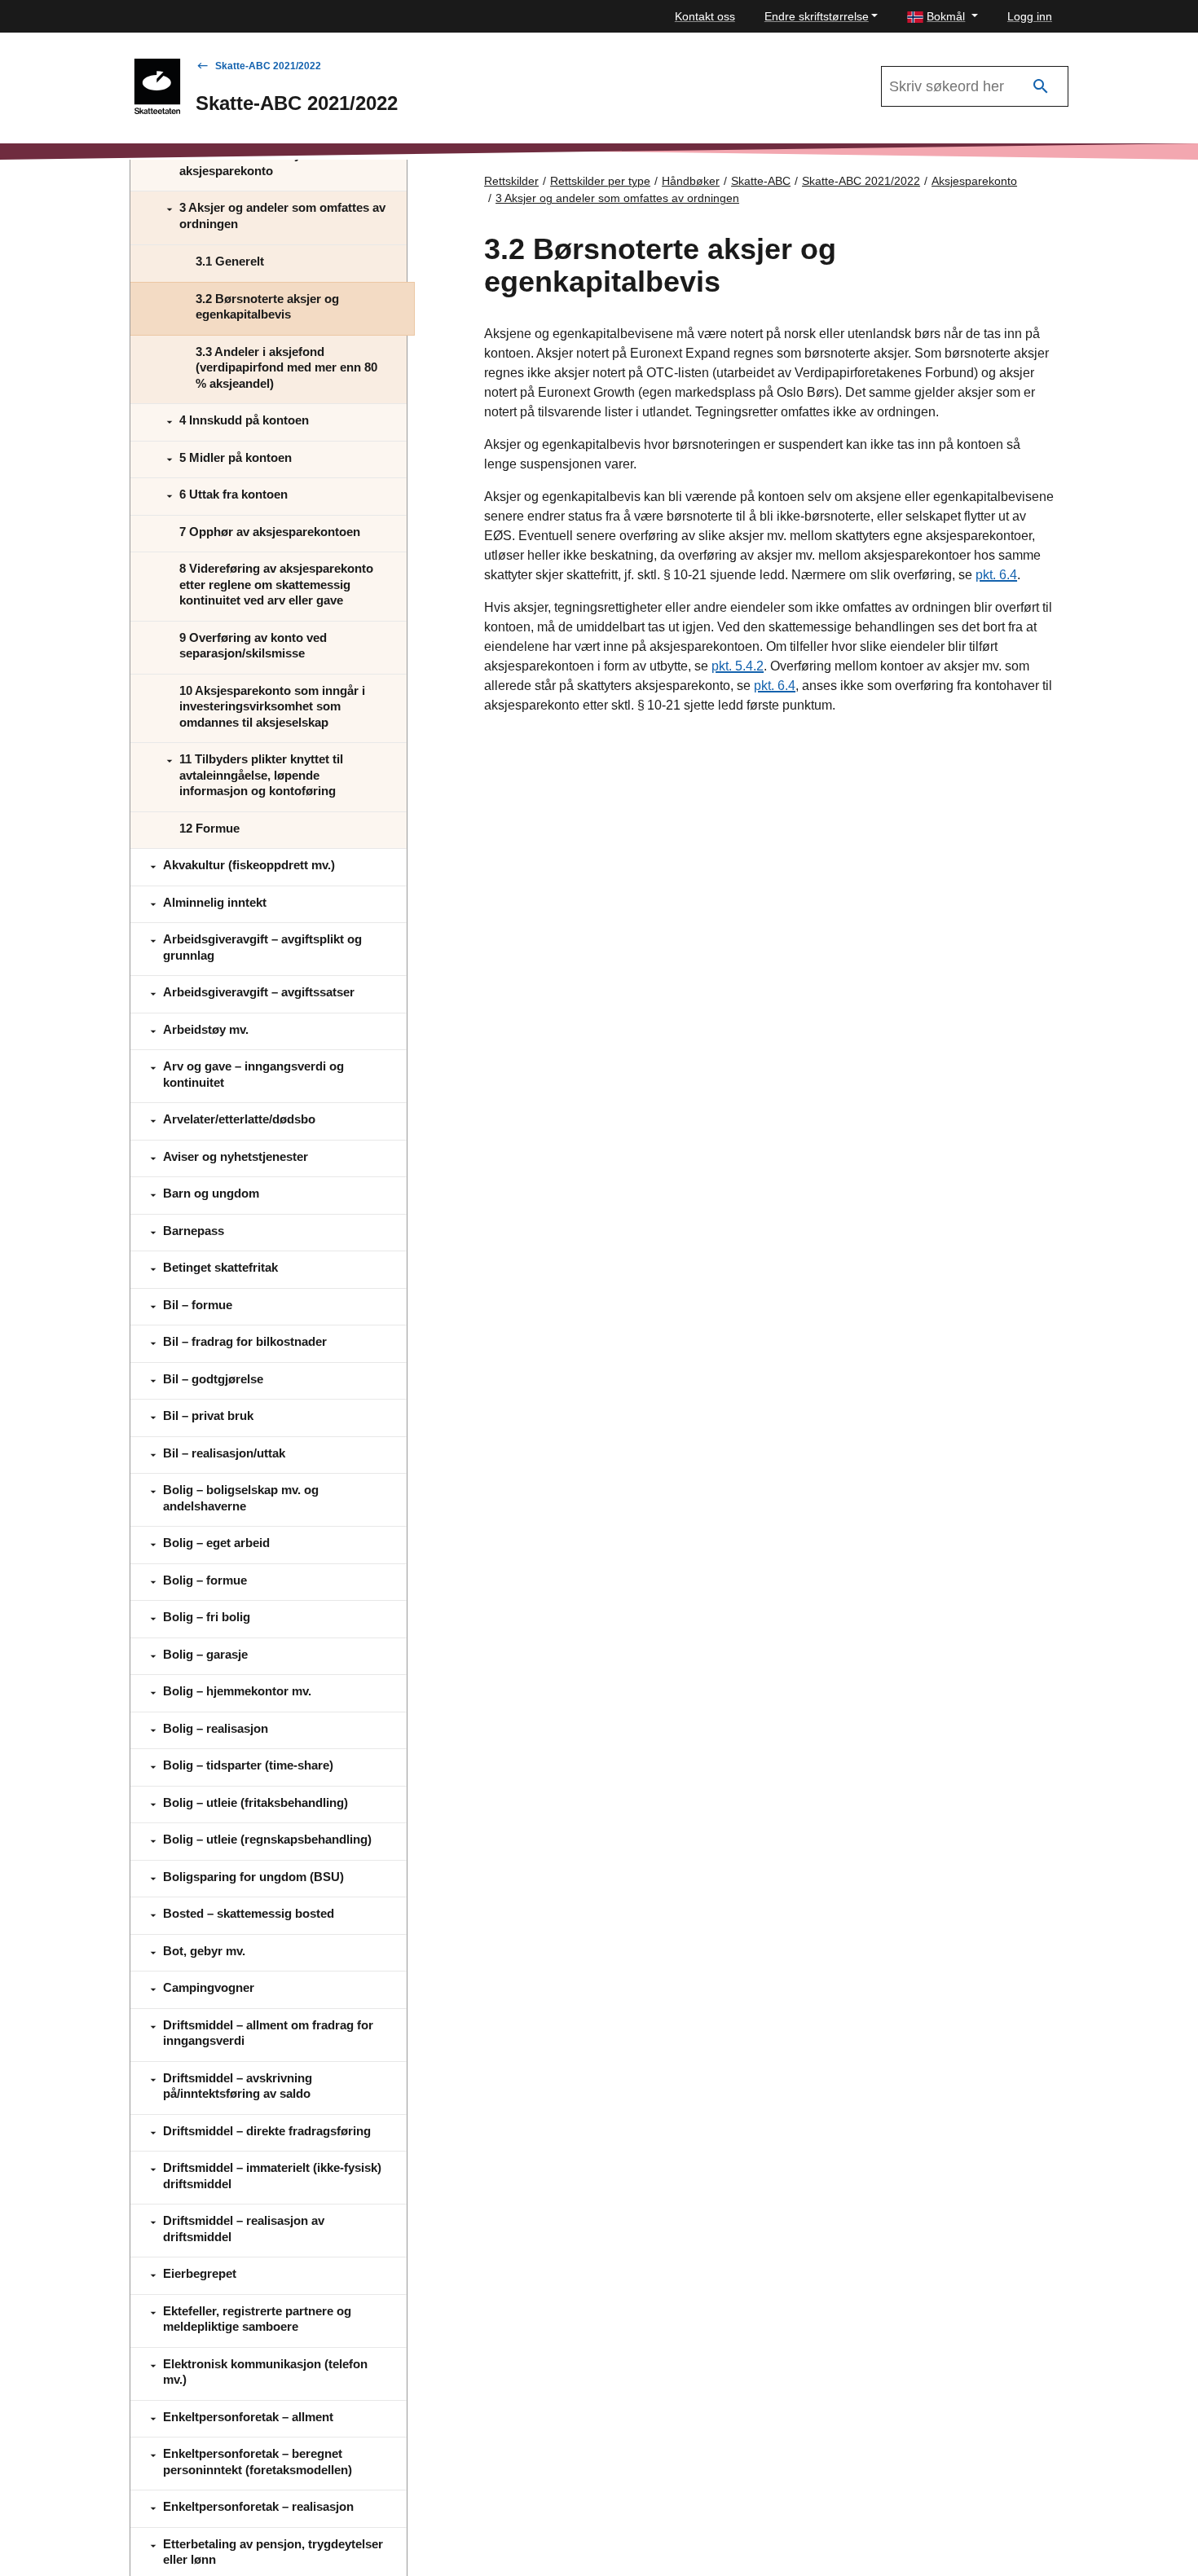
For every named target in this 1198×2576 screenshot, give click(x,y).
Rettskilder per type (600, 181)
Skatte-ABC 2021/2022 (268, 66)
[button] (943, 17)
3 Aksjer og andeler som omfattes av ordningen (617, 198)
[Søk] (1041, 87)
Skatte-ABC (761, 181)
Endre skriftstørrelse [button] (817, 16)
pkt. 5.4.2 (738, 666)
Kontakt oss (705, 16)
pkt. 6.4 (996, 575)
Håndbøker (691, 181)
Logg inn (1030, 16)
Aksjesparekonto (974, 181)
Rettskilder (511, 181)
